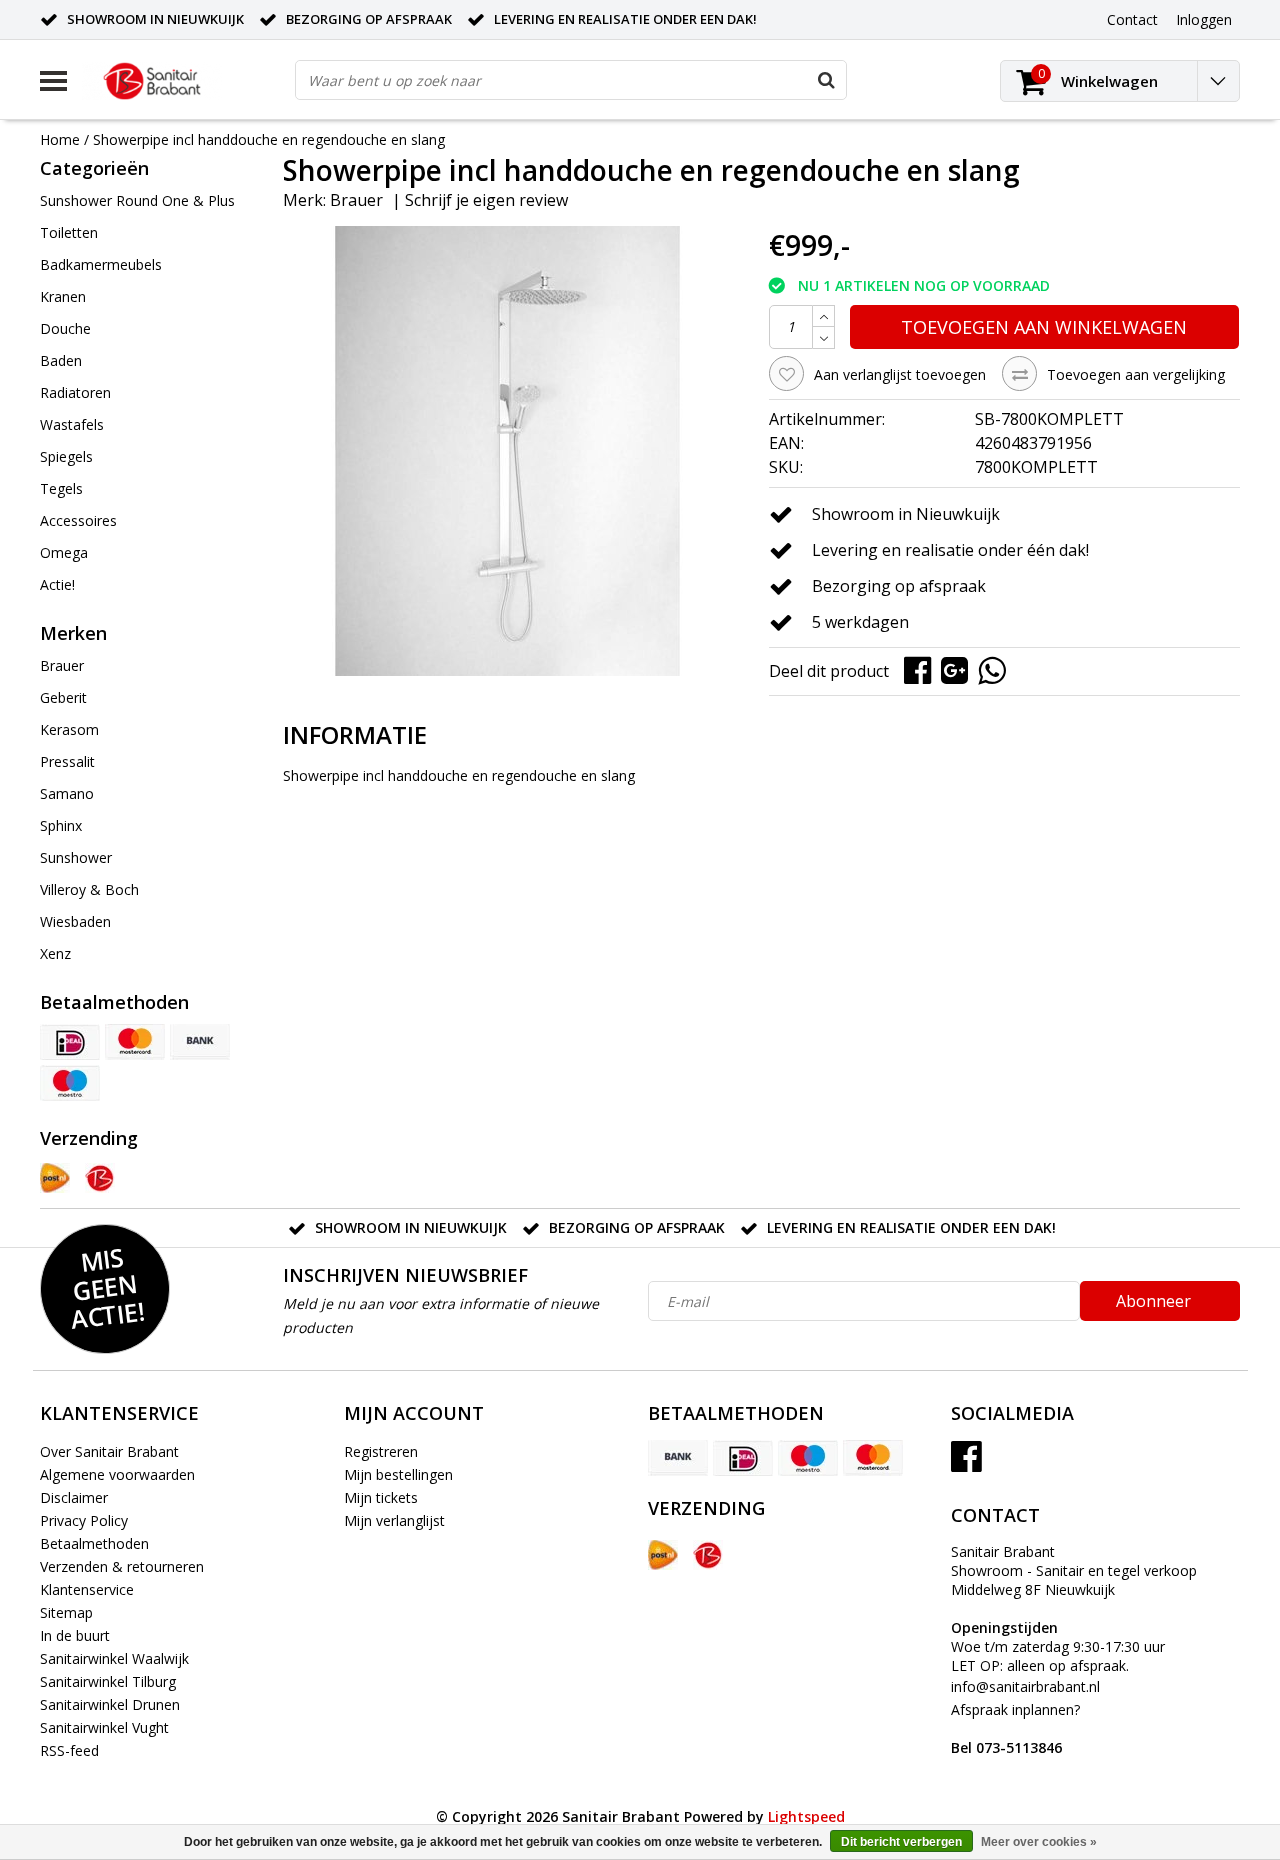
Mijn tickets (381, 1497)
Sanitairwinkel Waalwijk (114, 1658)
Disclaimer (74, 1497)
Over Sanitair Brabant (109, 1451)
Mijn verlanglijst (394, 1520)
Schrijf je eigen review (486, 200)
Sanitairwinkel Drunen (110, 1704)
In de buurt (75, 1635)
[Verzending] (55, 1178)
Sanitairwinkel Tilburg (108, 1681)
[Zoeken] (826, 80)
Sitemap (66, 1612)
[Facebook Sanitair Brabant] (966, 1463)
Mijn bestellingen (398, 1474)
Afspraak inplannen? (1015, 1728)
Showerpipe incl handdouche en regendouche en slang (269, 139)
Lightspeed (806, 1816)
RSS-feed (69, 1750)
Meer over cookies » (1039, 1842)
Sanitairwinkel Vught (104, 1727)
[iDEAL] (70, 1042)
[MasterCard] (135, 1042)
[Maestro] (70, 1083)
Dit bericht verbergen (901, 1842)
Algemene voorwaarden (117, 1474)
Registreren (381, 1451)
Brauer (356, 200)
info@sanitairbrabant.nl (1025, 1686)
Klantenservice (87, 1589)
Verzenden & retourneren (122, 1566)
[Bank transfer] (200, 1042)
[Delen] (922, 669)
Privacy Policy (84, 1520)
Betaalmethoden (94, 1543)
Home (60, 139)
